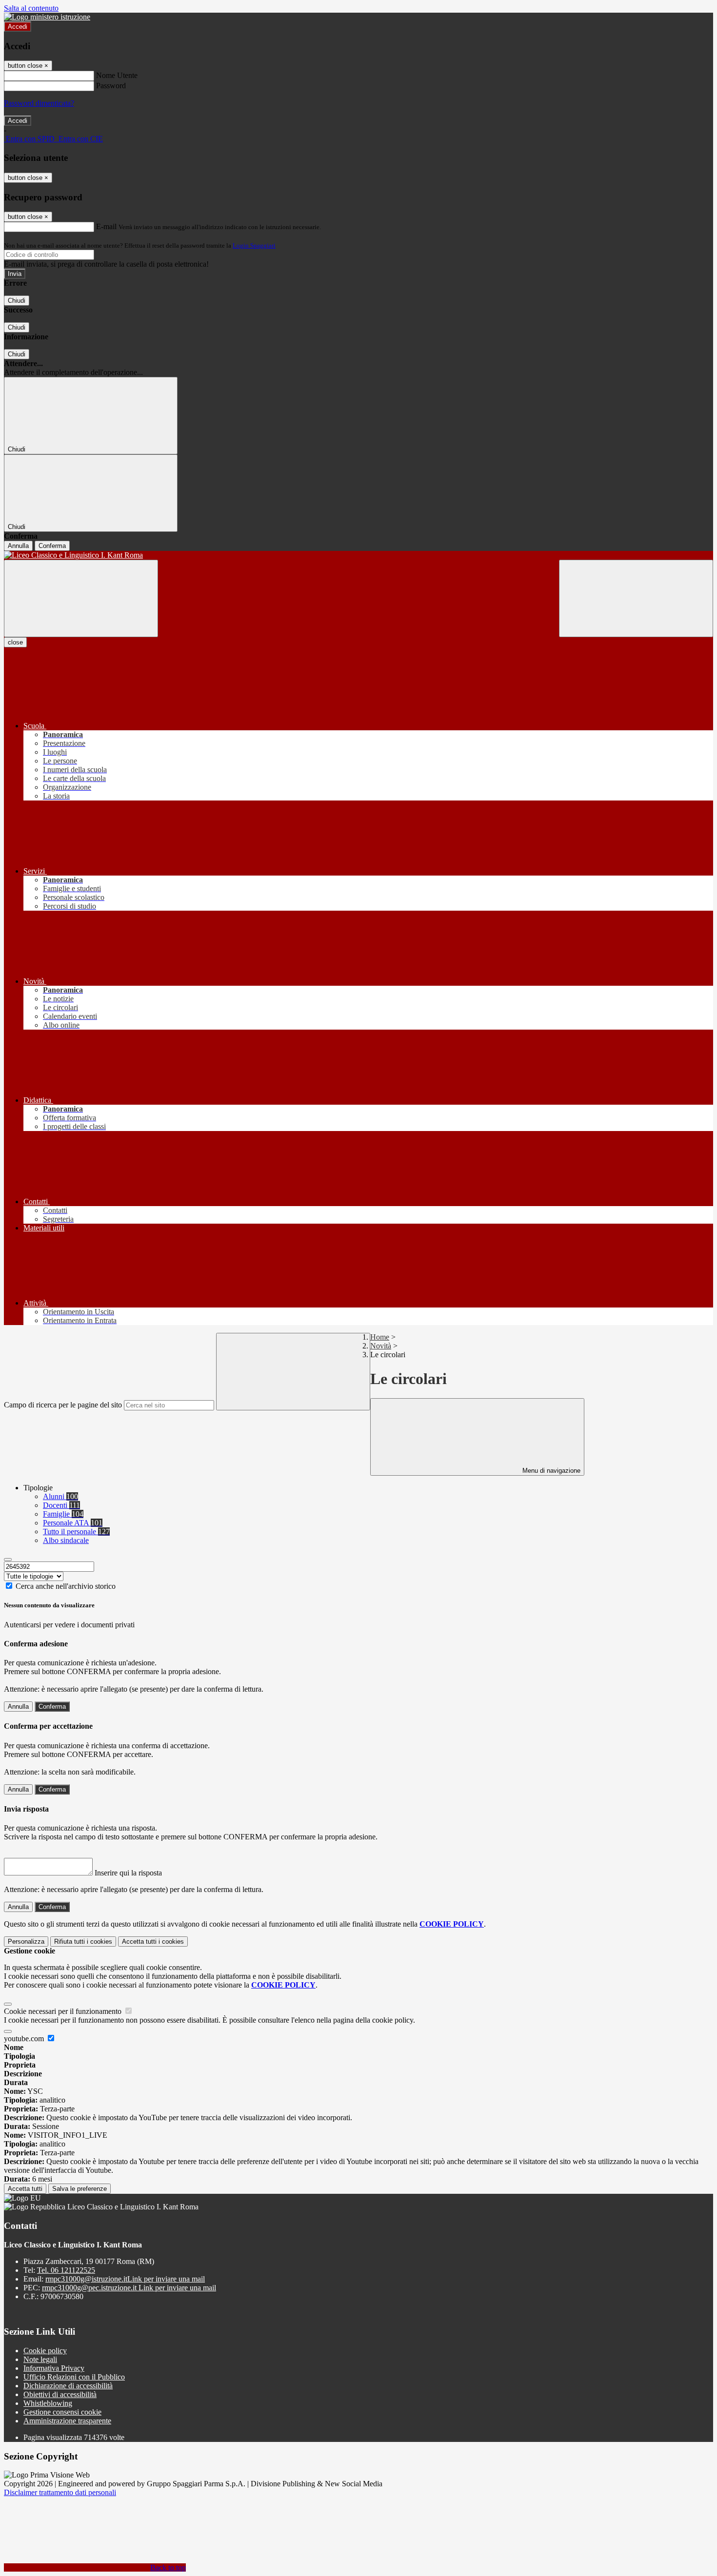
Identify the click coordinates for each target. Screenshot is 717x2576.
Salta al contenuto (31, 8)
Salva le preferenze (80, 2189)
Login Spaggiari (254, 245)
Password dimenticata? (39, 103)
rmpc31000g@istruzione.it (125, 2279)
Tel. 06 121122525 (66, 2270)
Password (111, 86)
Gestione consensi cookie (62, 2412)
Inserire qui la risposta (128, 1873)
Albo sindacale (66, 1540)
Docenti (61, 1505)
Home (380, 1337)
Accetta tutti (153, 1942)
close (15, 642)
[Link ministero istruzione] (47, 17)
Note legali (40, 2359)
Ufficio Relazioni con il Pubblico (74, 2377)
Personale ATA (73, 1523)
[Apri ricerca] (636, 598)
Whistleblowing (48, 2403)
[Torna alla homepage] (358, 555)
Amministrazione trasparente (67, 2421)
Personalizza (26, 1942)
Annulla (18, 546)
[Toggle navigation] (81, 598)
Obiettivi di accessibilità (60, 2394)
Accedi (18, 27)
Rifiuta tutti (83, 1942)
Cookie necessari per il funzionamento (64, 2011)
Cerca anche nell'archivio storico (66, 1586)
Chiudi (17, 301)
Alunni (60, 1496)
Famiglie (63, 1514)
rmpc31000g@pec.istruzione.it (129, 2288)
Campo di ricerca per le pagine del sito (63, 1405)
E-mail (106, 226)
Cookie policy (45, 2351)
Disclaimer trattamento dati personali (60, 2492)
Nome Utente (117, 75)
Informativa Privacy (54, 2368)
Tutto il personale (76, 1532)
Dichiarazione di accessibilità (68, 2386)
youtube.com (25, 2039)
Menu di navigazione (550, 1471)
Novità (381, 1346)
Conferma (52, 546)
